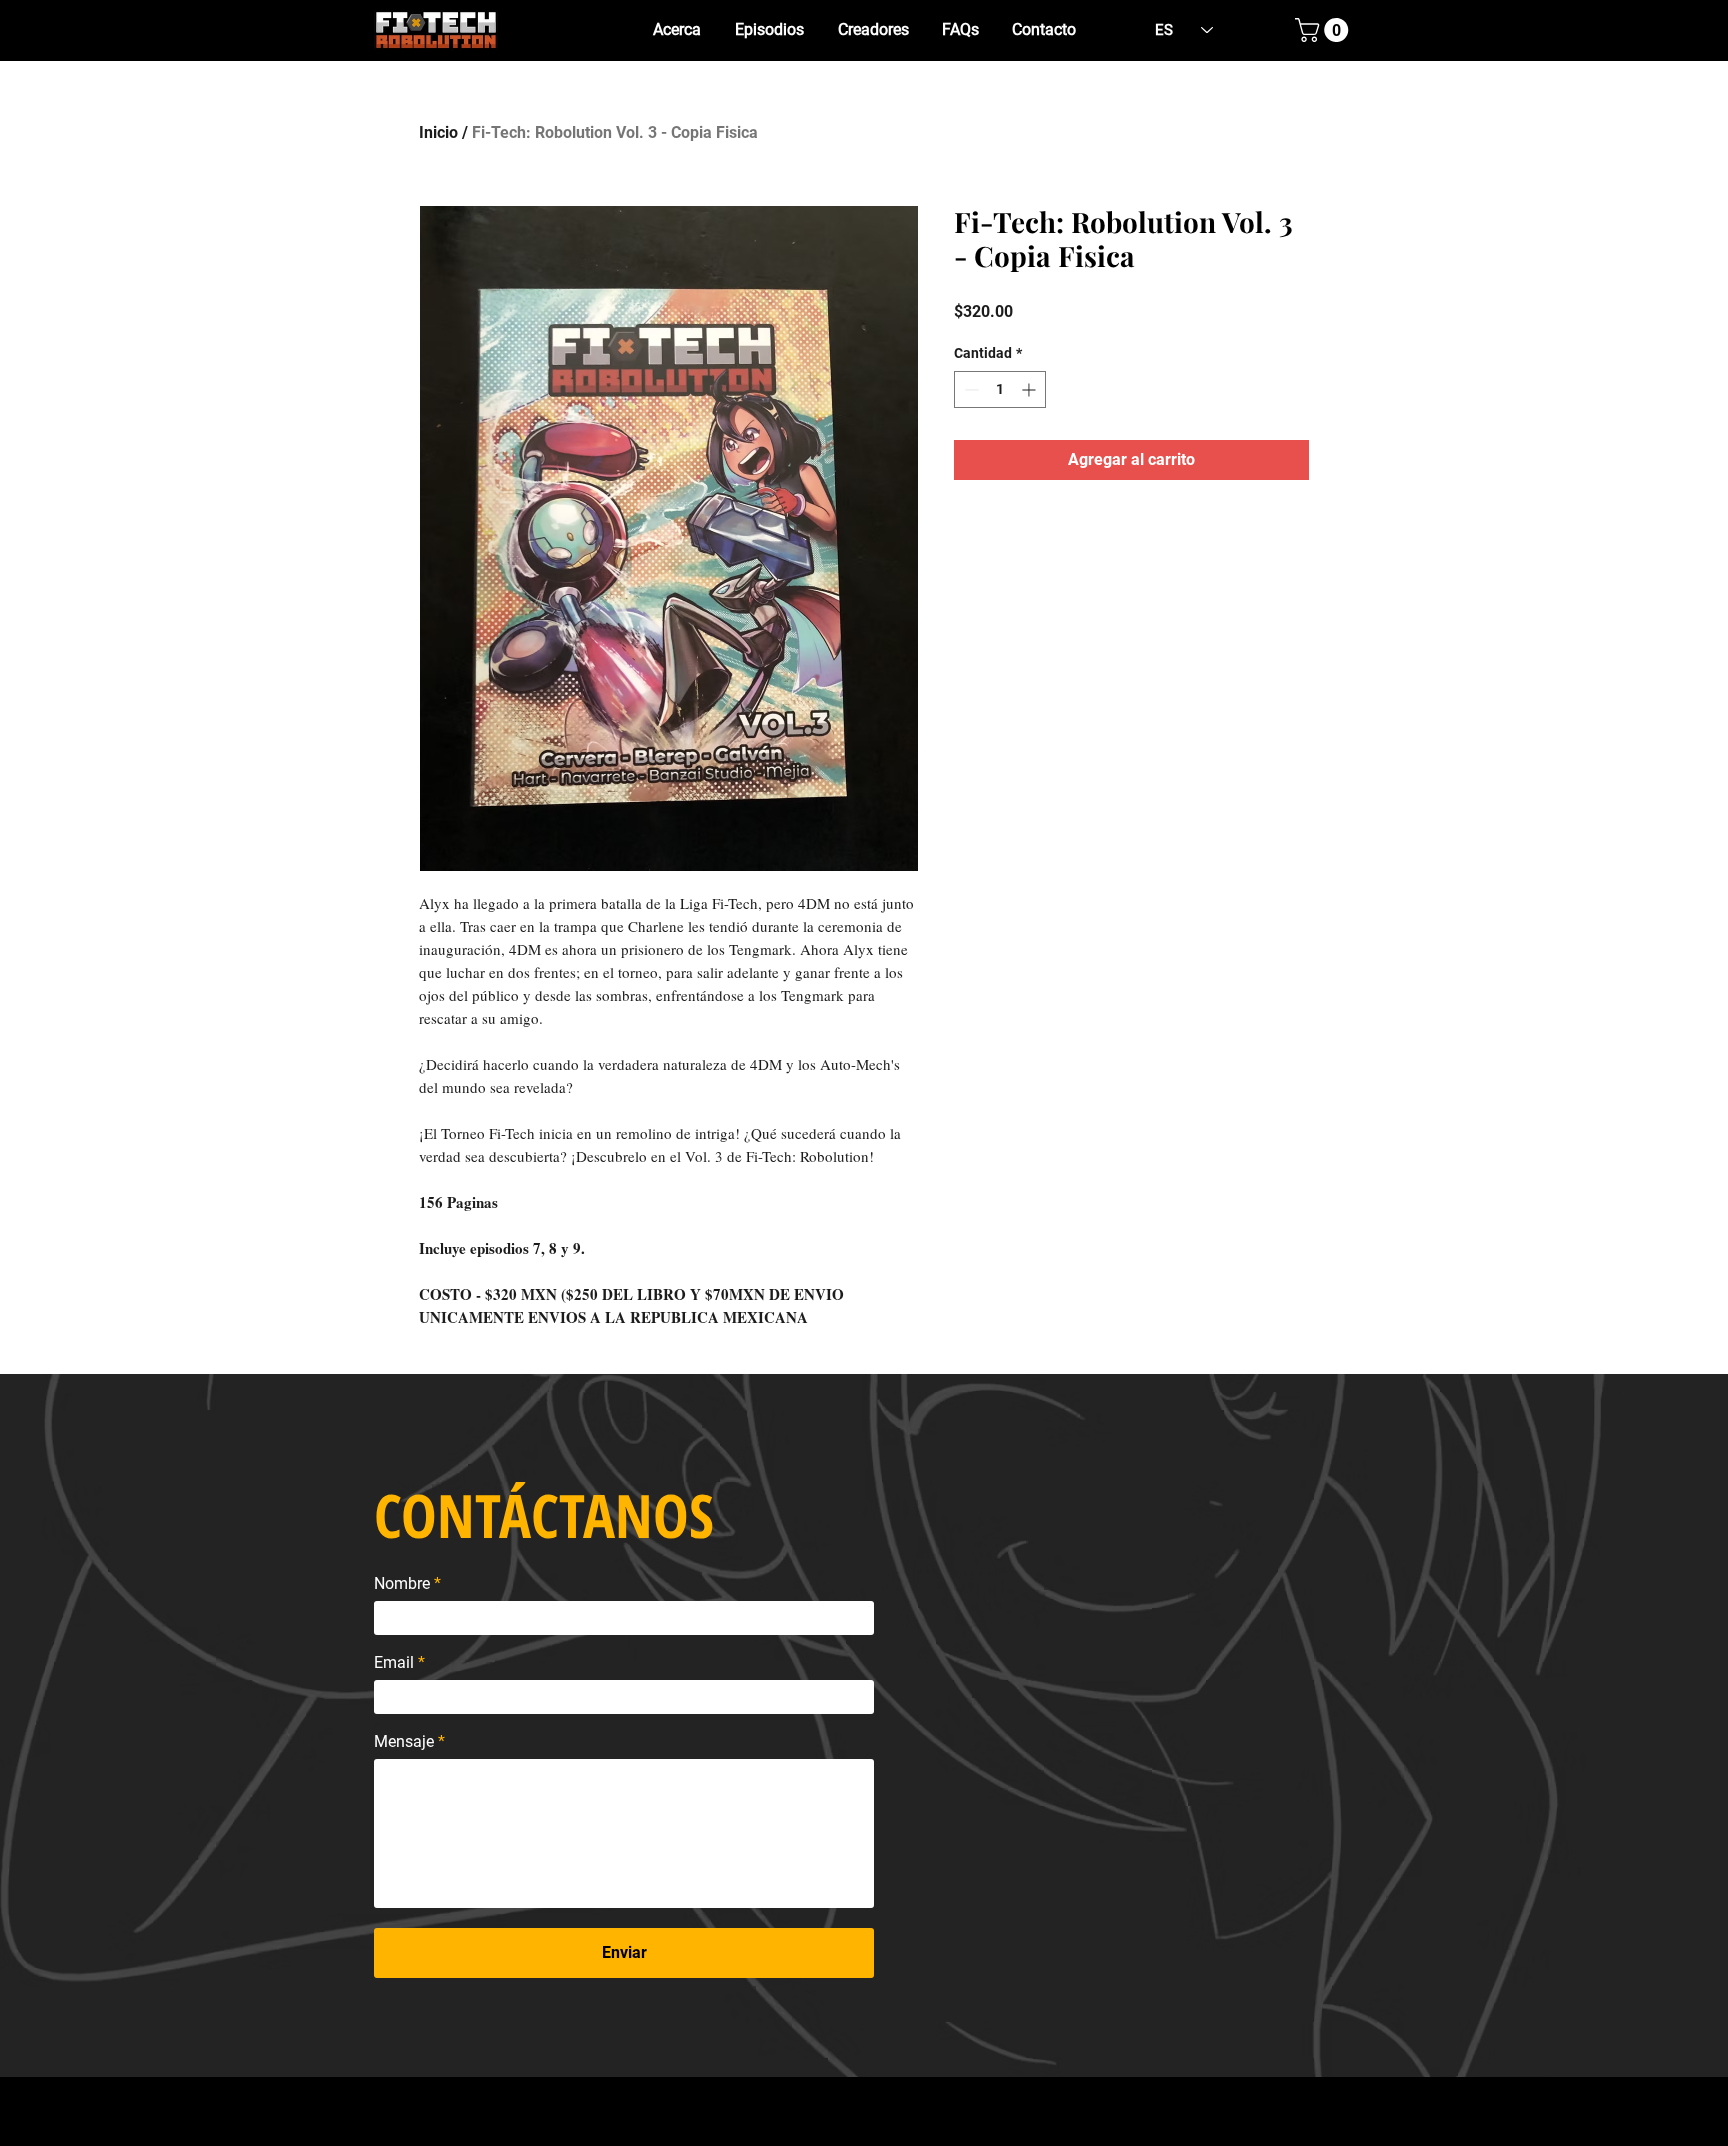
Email (394, 1663)
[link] (1324, 30)
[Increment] (1030, 389)
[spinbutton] (1000, 389)
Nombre (402, 1584)
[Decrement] (969, 389)
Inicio (438, 132)
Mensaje (404, 1742)
